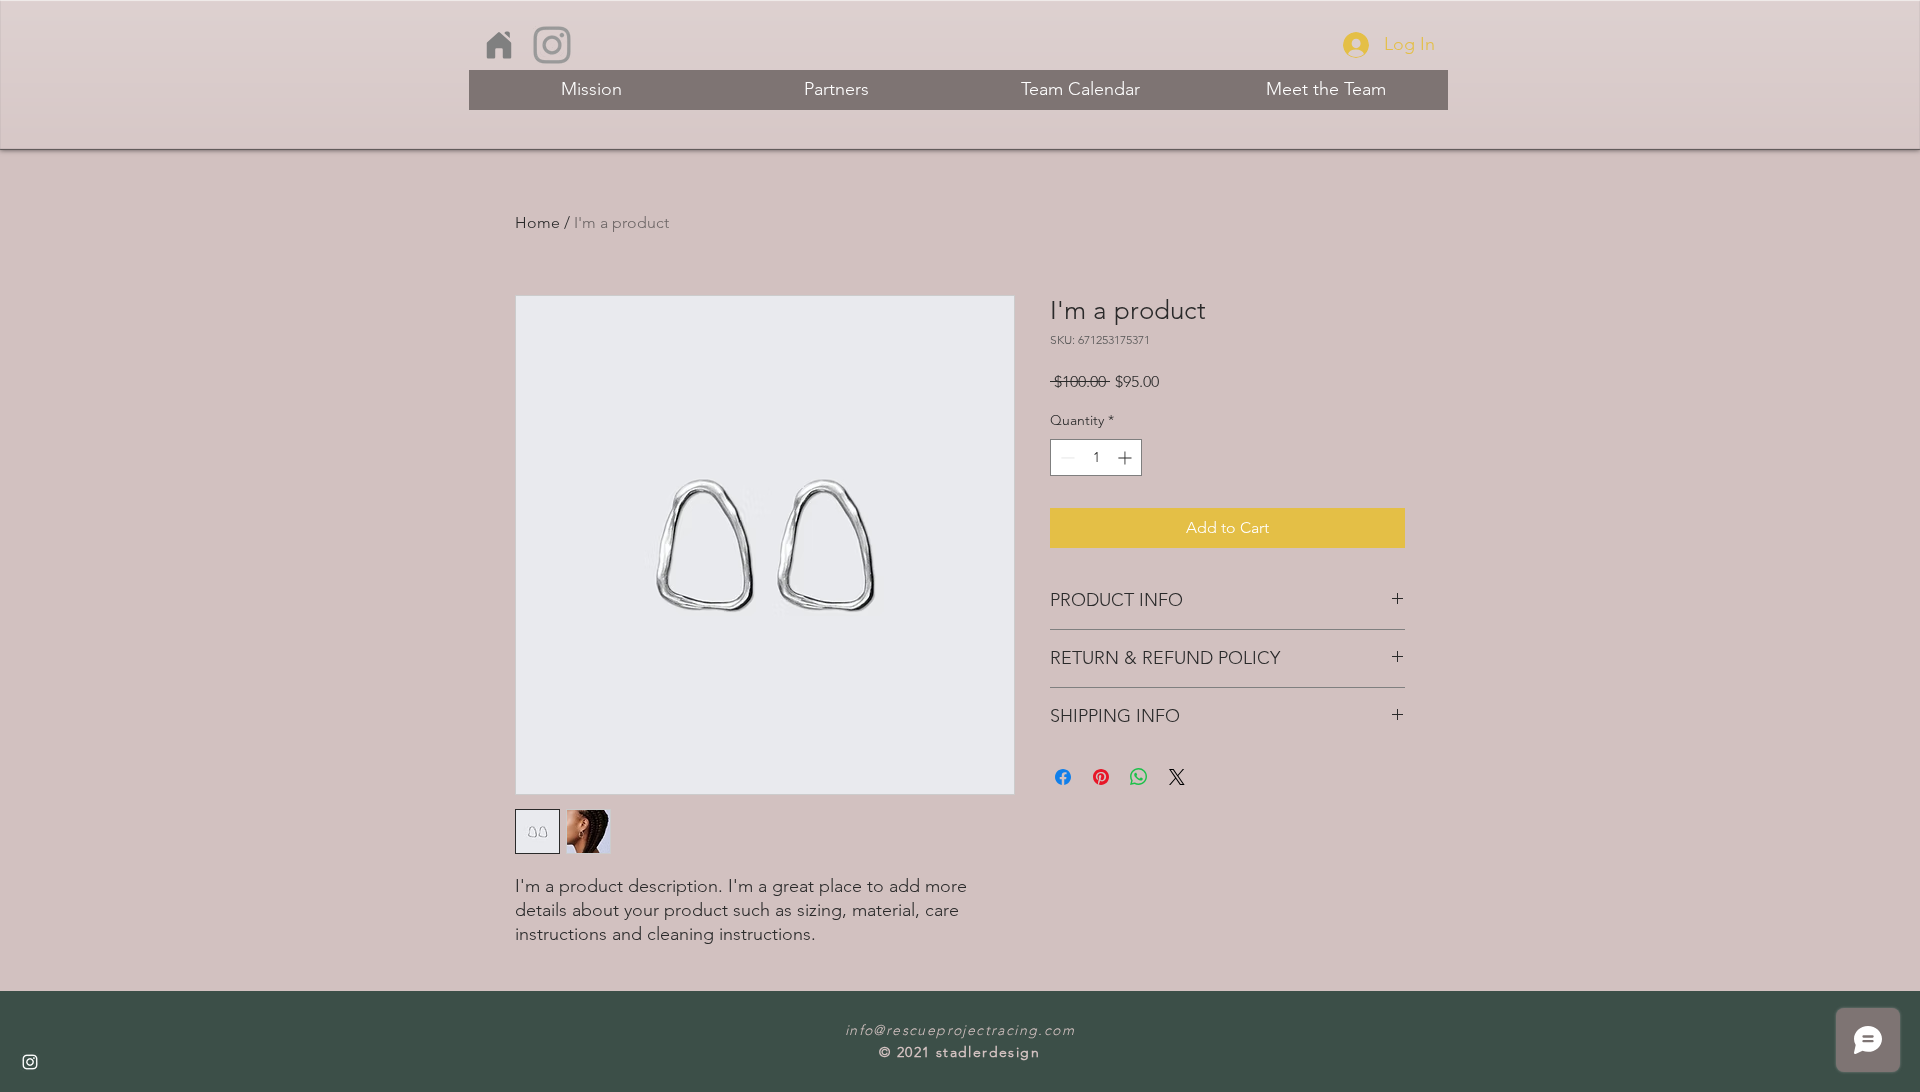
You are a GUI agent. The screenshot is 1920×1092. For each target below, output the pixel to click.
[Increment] (1126, 457)
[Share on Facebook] (1063, 777)
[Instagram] (552, 45)
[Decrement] (1065, 457)
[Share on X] (1177, 777)
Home (537, 222)
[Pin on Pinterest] (1101, 777)
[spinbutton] (1096, 457)
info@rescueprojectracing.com (960, 1030)
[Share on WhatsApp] (1139, 777)
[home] (498, 45)
